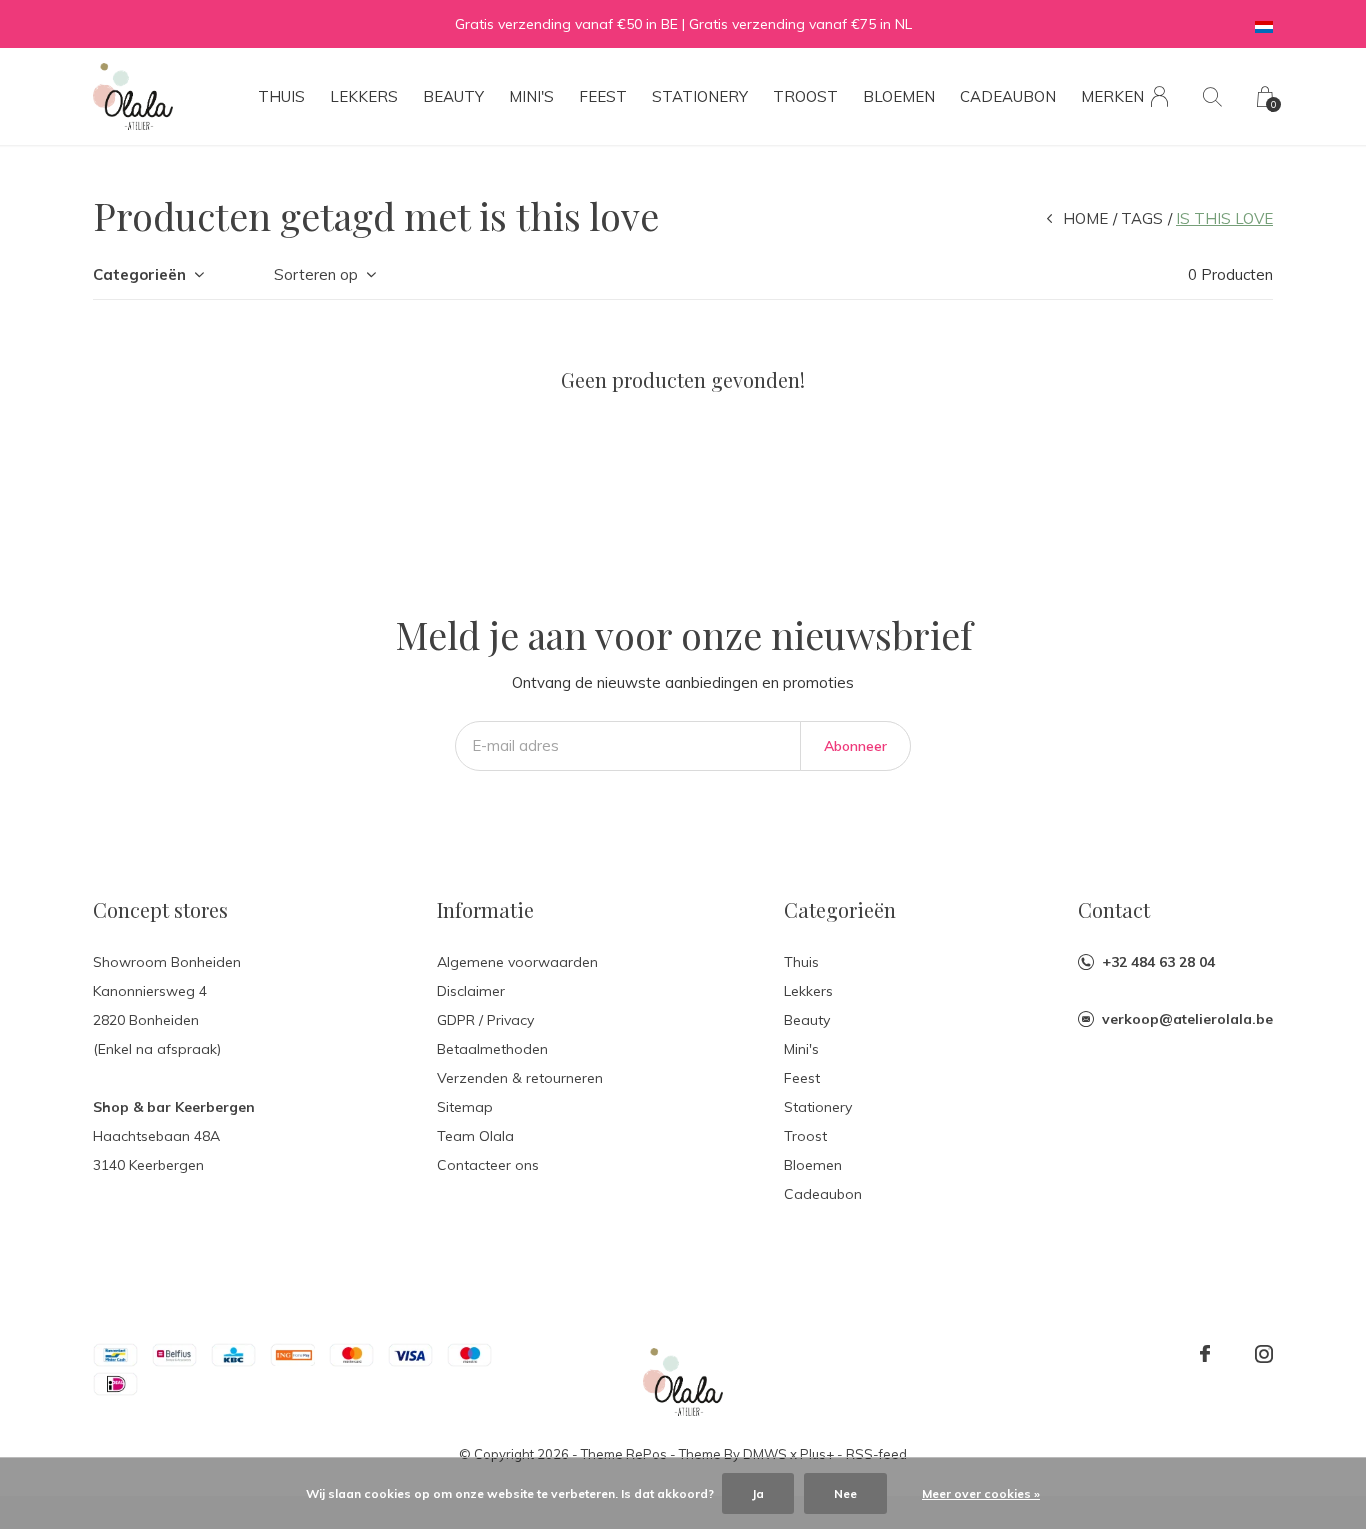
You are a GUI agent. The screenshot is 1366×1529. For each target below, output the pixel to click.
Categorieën (139, 274)
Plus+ (817, 1454)
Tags (1142, 218)
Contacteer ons (488, 1165)
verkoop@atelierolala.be (1187, 1019)
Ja (758, 1493)
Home (1085, 218)
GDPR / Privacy (485, 1020)
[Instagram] (1264, 1354)
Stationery (700, 96)
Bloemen (899, 96)
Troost (805, 96)
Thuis (281, 96)
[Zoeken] (1212, 96)
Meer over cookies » (981, 1493)
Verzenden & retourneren (520, 1078)
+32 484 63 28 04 (1158, 962)
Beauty (453, 96)
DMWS (765, 1454)
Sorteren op (316, 274)
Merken (1112, 96)
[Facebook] (1205, 1354)
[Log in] (1159, 96)
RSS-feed (876, 1454)
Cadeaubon (1008, 96)
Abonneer (855, 746)
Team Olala (475, 1136)
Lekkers (364, 96)
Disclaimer (471, 991)
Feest (603, 96)
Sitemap (465, 1107)
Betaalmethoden (492, 1049)
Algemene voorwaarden (517, 962)
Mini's (531, 96)
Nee (845, 1493)
